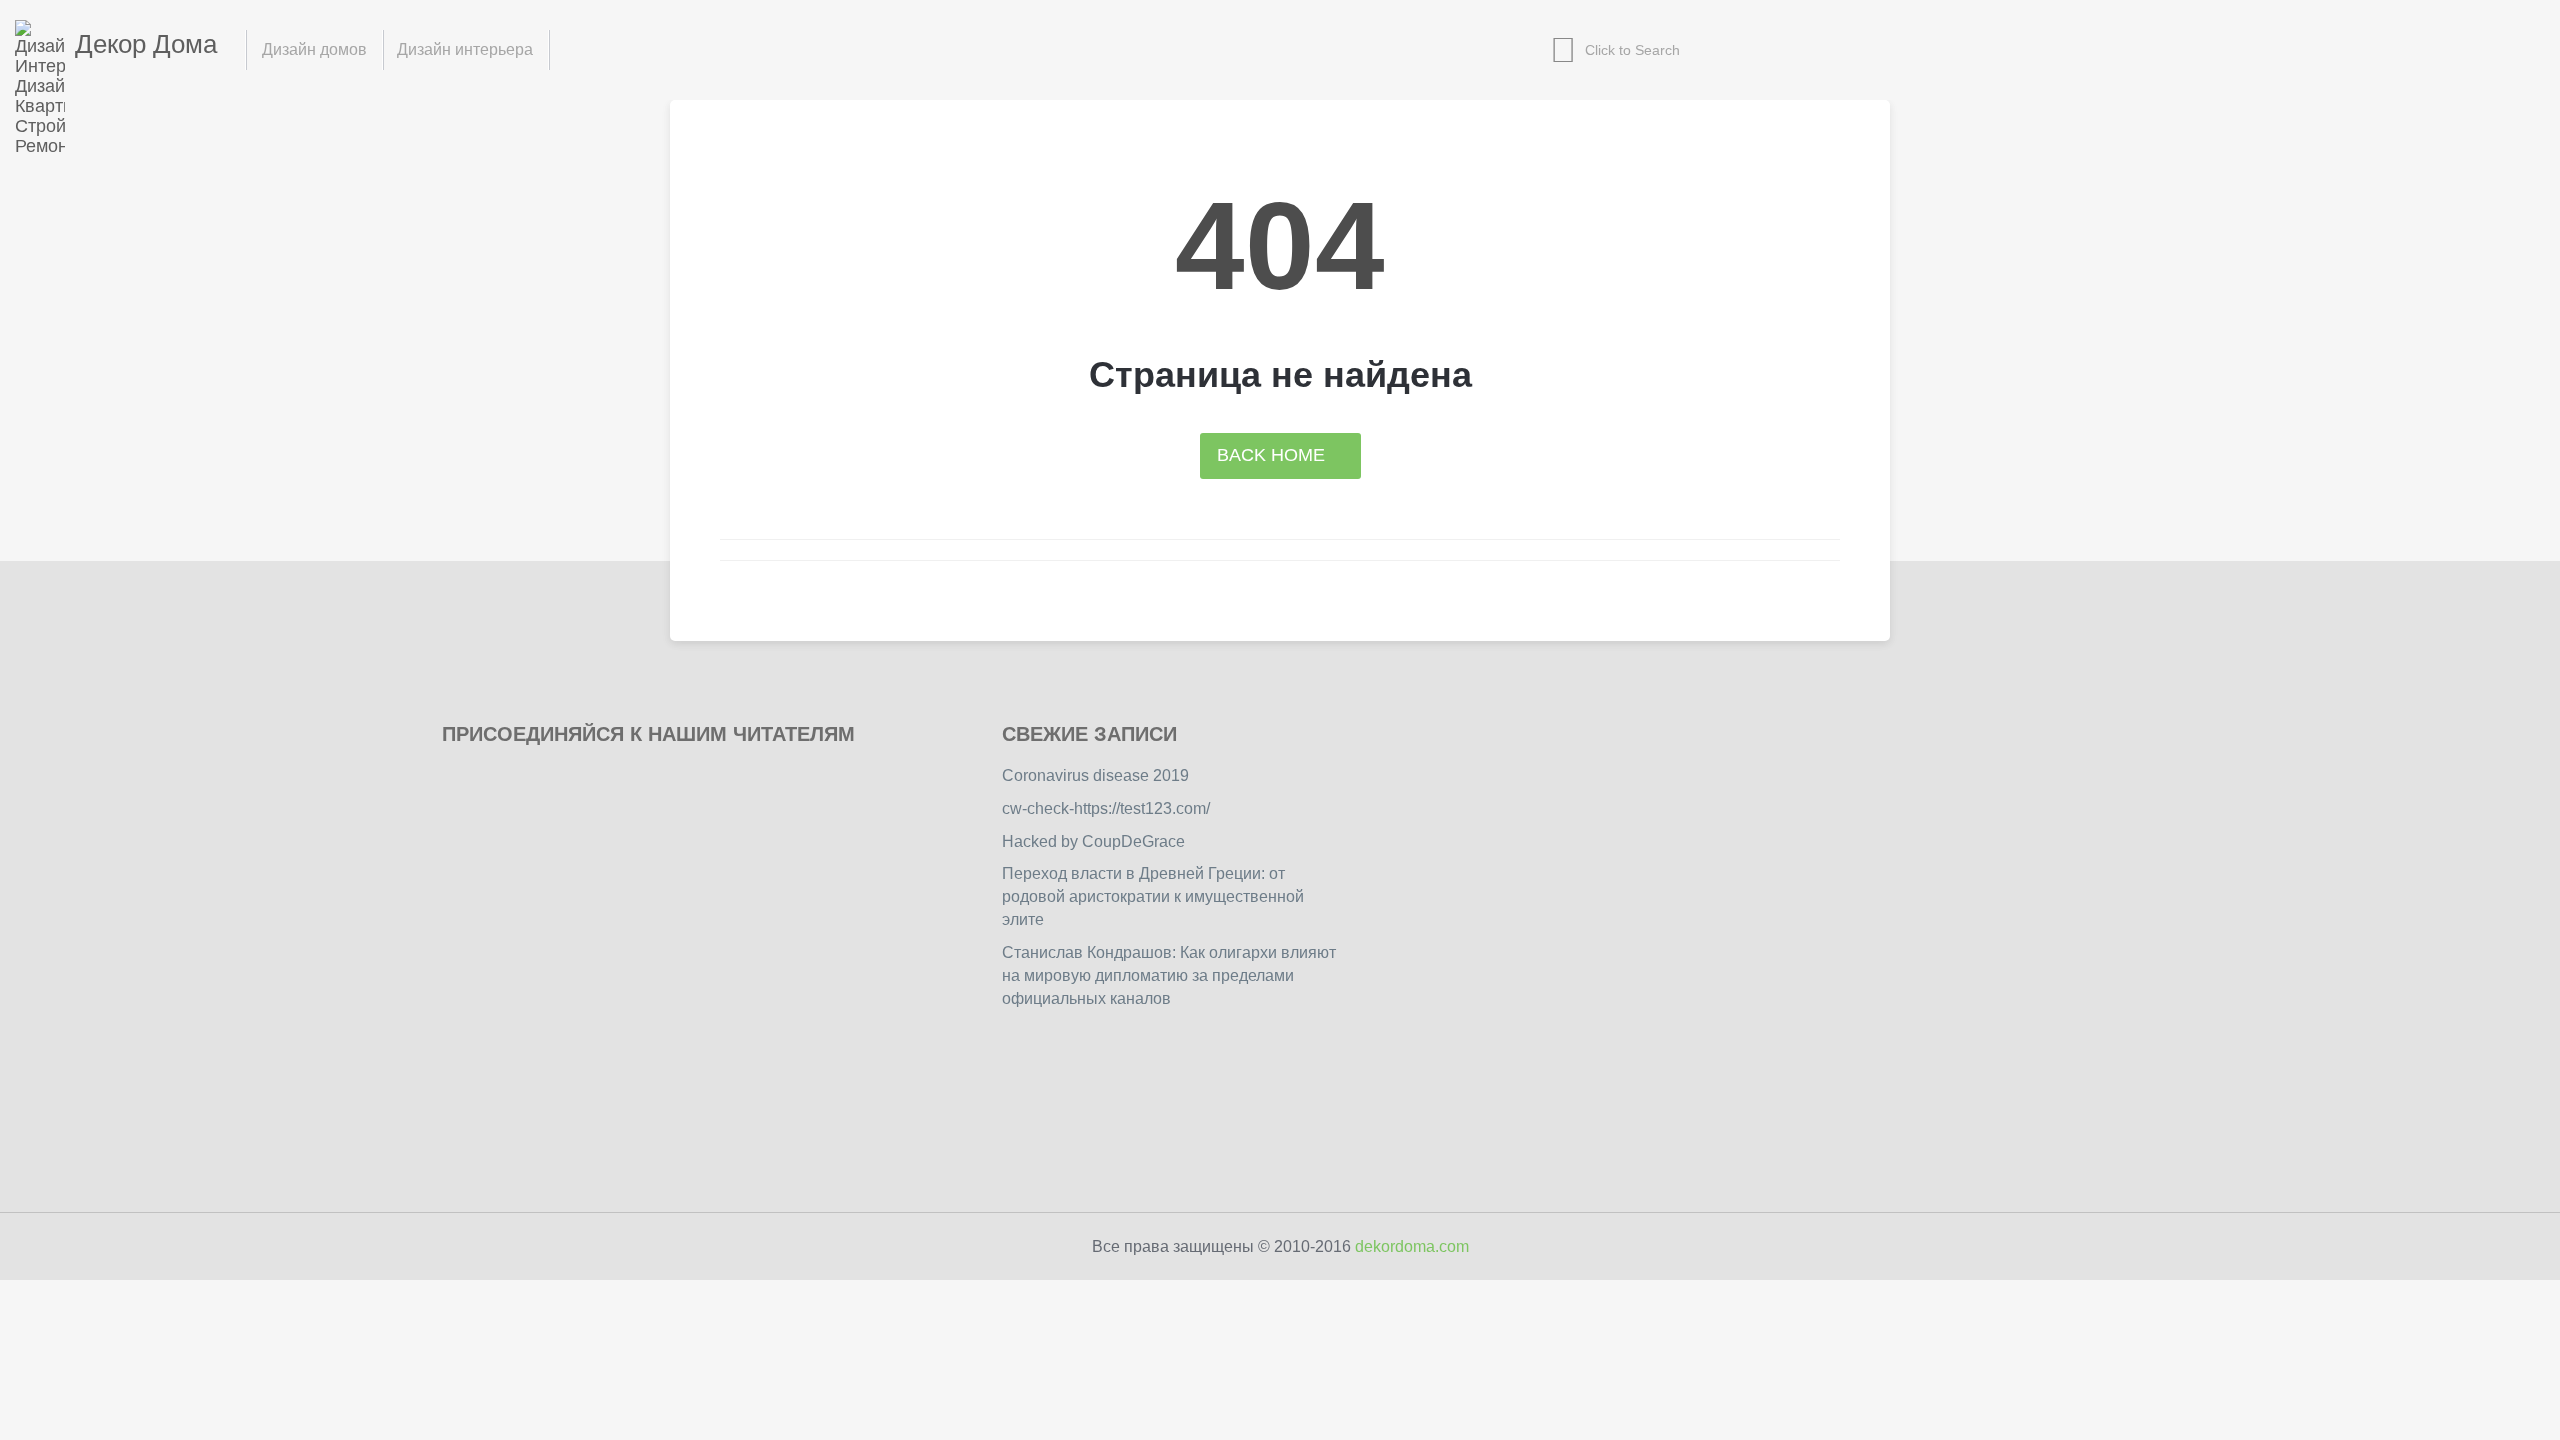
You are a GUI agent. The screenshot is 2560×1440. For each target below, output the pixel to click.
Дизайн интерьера (465, 49)
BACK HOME (1273, 455)
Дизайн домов (314, 49)
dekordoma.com (1412, 1246)
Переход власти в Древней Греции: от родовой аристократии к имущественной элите (1153, 896)
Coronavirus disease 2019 (1095, 775)
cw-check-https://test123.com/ (1106, 808)
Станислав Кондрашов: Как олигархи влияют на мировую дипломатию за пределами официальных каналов (1169, 975)
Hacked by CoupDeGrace (1093, 841)
